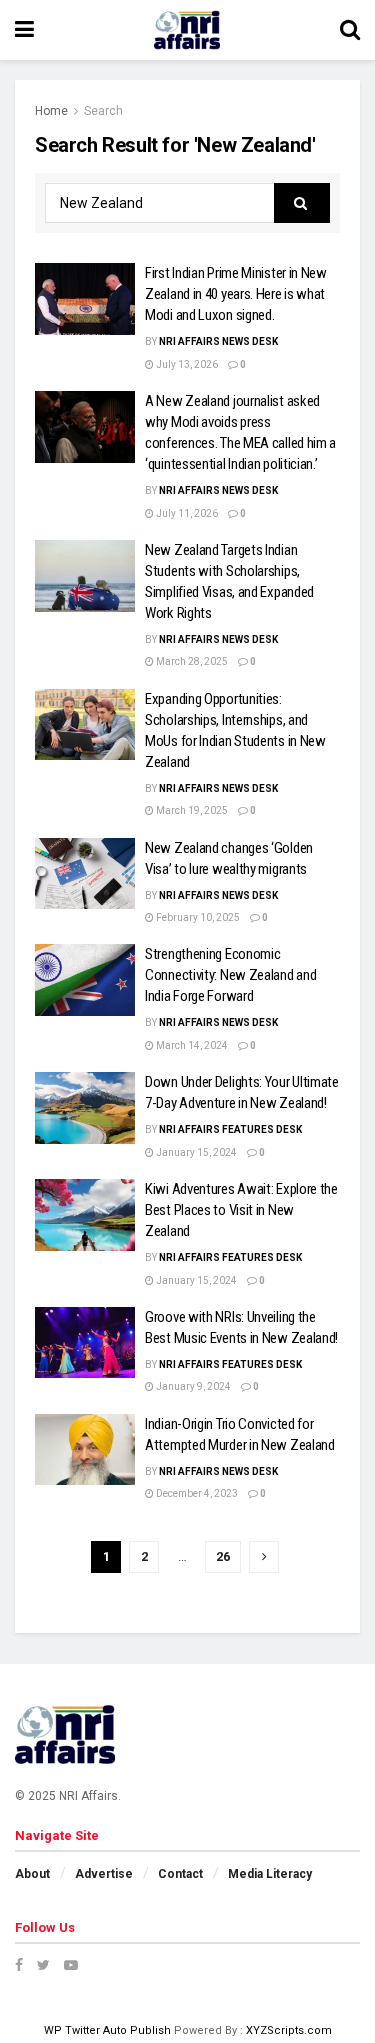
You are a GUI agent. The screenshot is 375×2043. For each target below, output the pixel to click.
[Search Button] (302, 203)
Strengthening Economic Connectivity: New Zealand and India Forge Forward (230, 975)
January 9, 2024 (192, 1386)
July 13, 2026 (186, 364)
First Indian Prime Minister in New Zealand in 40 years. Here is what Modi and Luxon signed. (236, 294)
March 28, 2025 (191, 661)
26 (223, 1556)
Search (103, 111)
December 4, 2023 (196, 1493)
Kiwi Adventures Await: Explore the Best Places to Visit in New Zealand (241, 1210)
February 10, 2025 (197, 917)
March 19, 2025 (191, 810)
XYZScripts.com (289, 2030)
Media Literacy (270, 1874)
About (32, 1874)
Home (51, 111)
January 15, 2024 (195, 1152)
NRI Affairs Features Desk (230, 1129)
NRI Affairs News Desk (218, 341)
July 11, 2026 (186, 513)
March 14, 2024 (191, 1045)
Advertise (104, 1874)
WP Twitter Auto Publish (107, 2030)
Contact (180, 1874)
